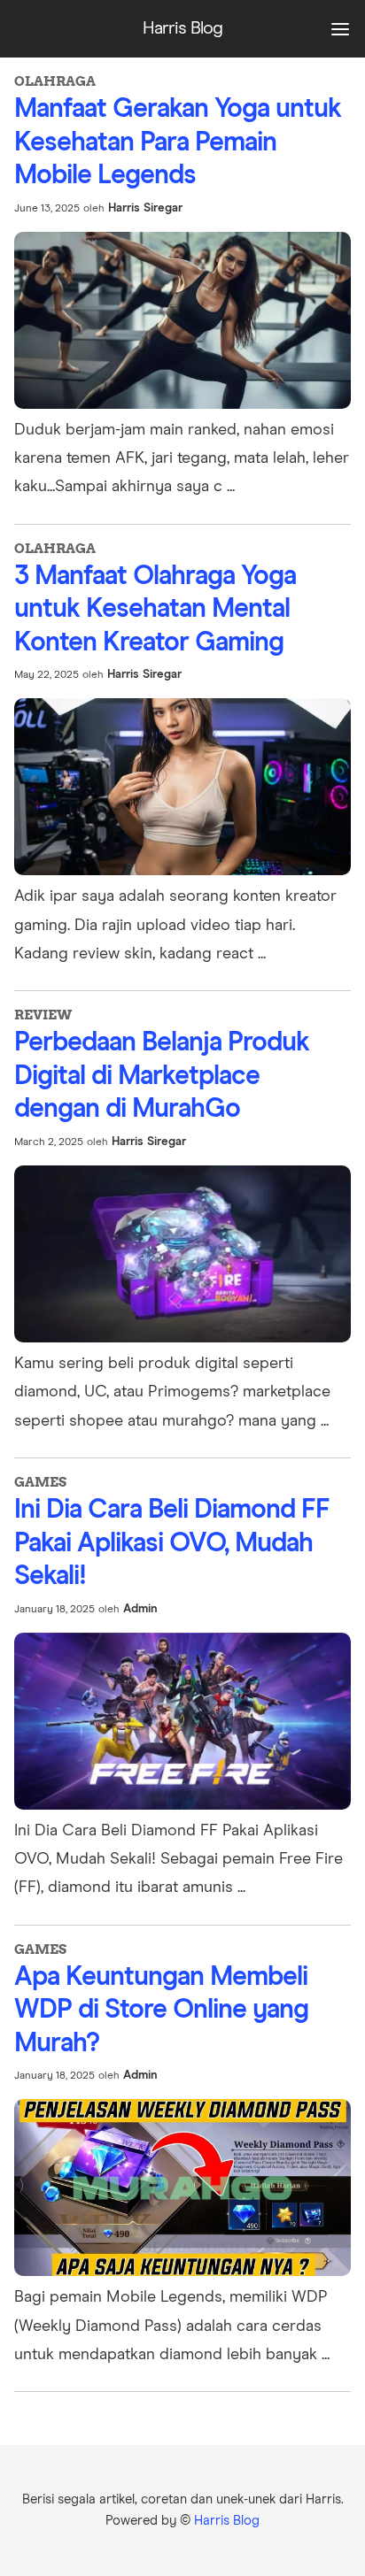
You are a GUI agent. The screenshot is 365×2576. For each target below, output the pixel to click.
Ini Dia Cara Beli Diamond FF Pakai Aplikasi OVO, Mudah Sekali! (172, 1543)
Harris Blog (227, 2521)
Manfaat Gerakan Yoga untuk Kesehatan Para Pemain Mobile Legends (178, 142)
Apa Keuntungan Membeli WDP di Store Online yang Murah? (161, 2010)
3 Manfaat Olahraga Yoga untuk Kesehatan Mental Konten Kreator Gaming (155, 609)
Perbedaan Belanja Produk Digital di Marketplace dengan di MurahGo (162, 1076)
